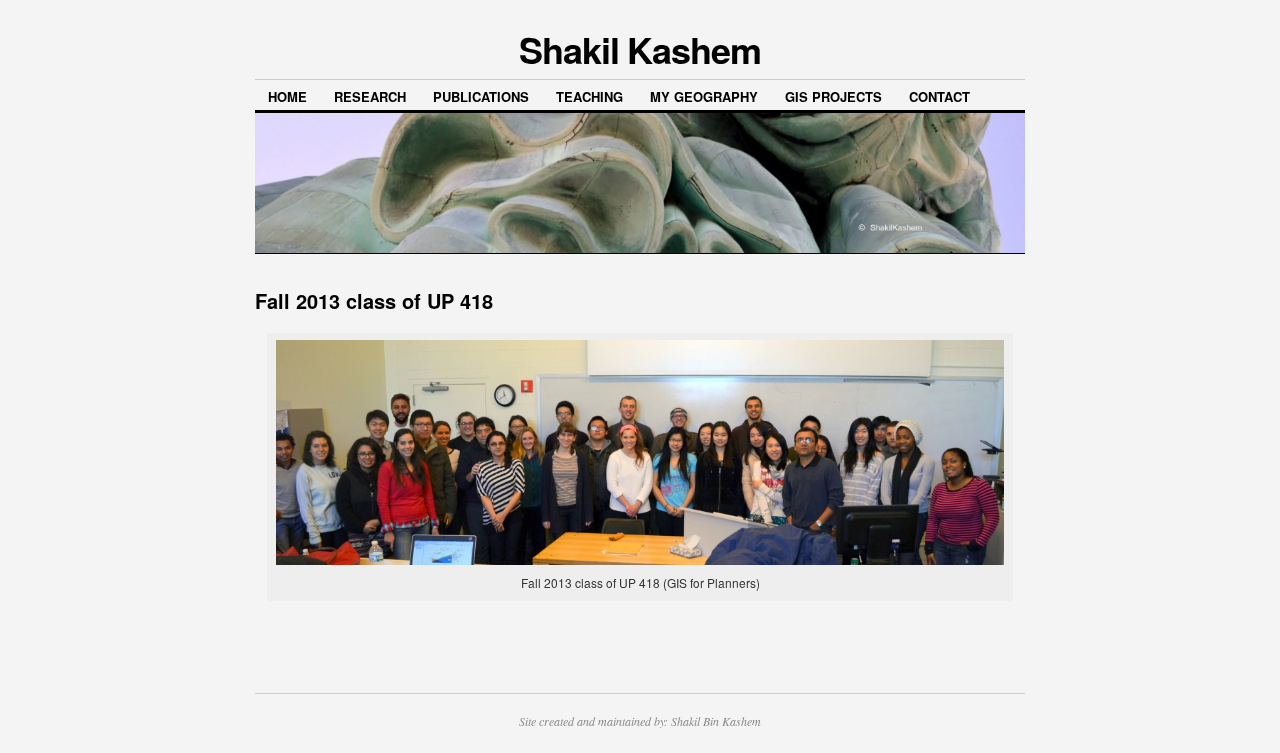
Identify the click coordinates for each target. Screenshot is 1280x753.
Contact (939, 96)
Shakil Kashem (640, 49)
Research (370, 96)
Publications (481, 96)
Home (287, 96)
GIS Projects (833, 96)
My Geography (704, 96)
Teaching (589, 96)
